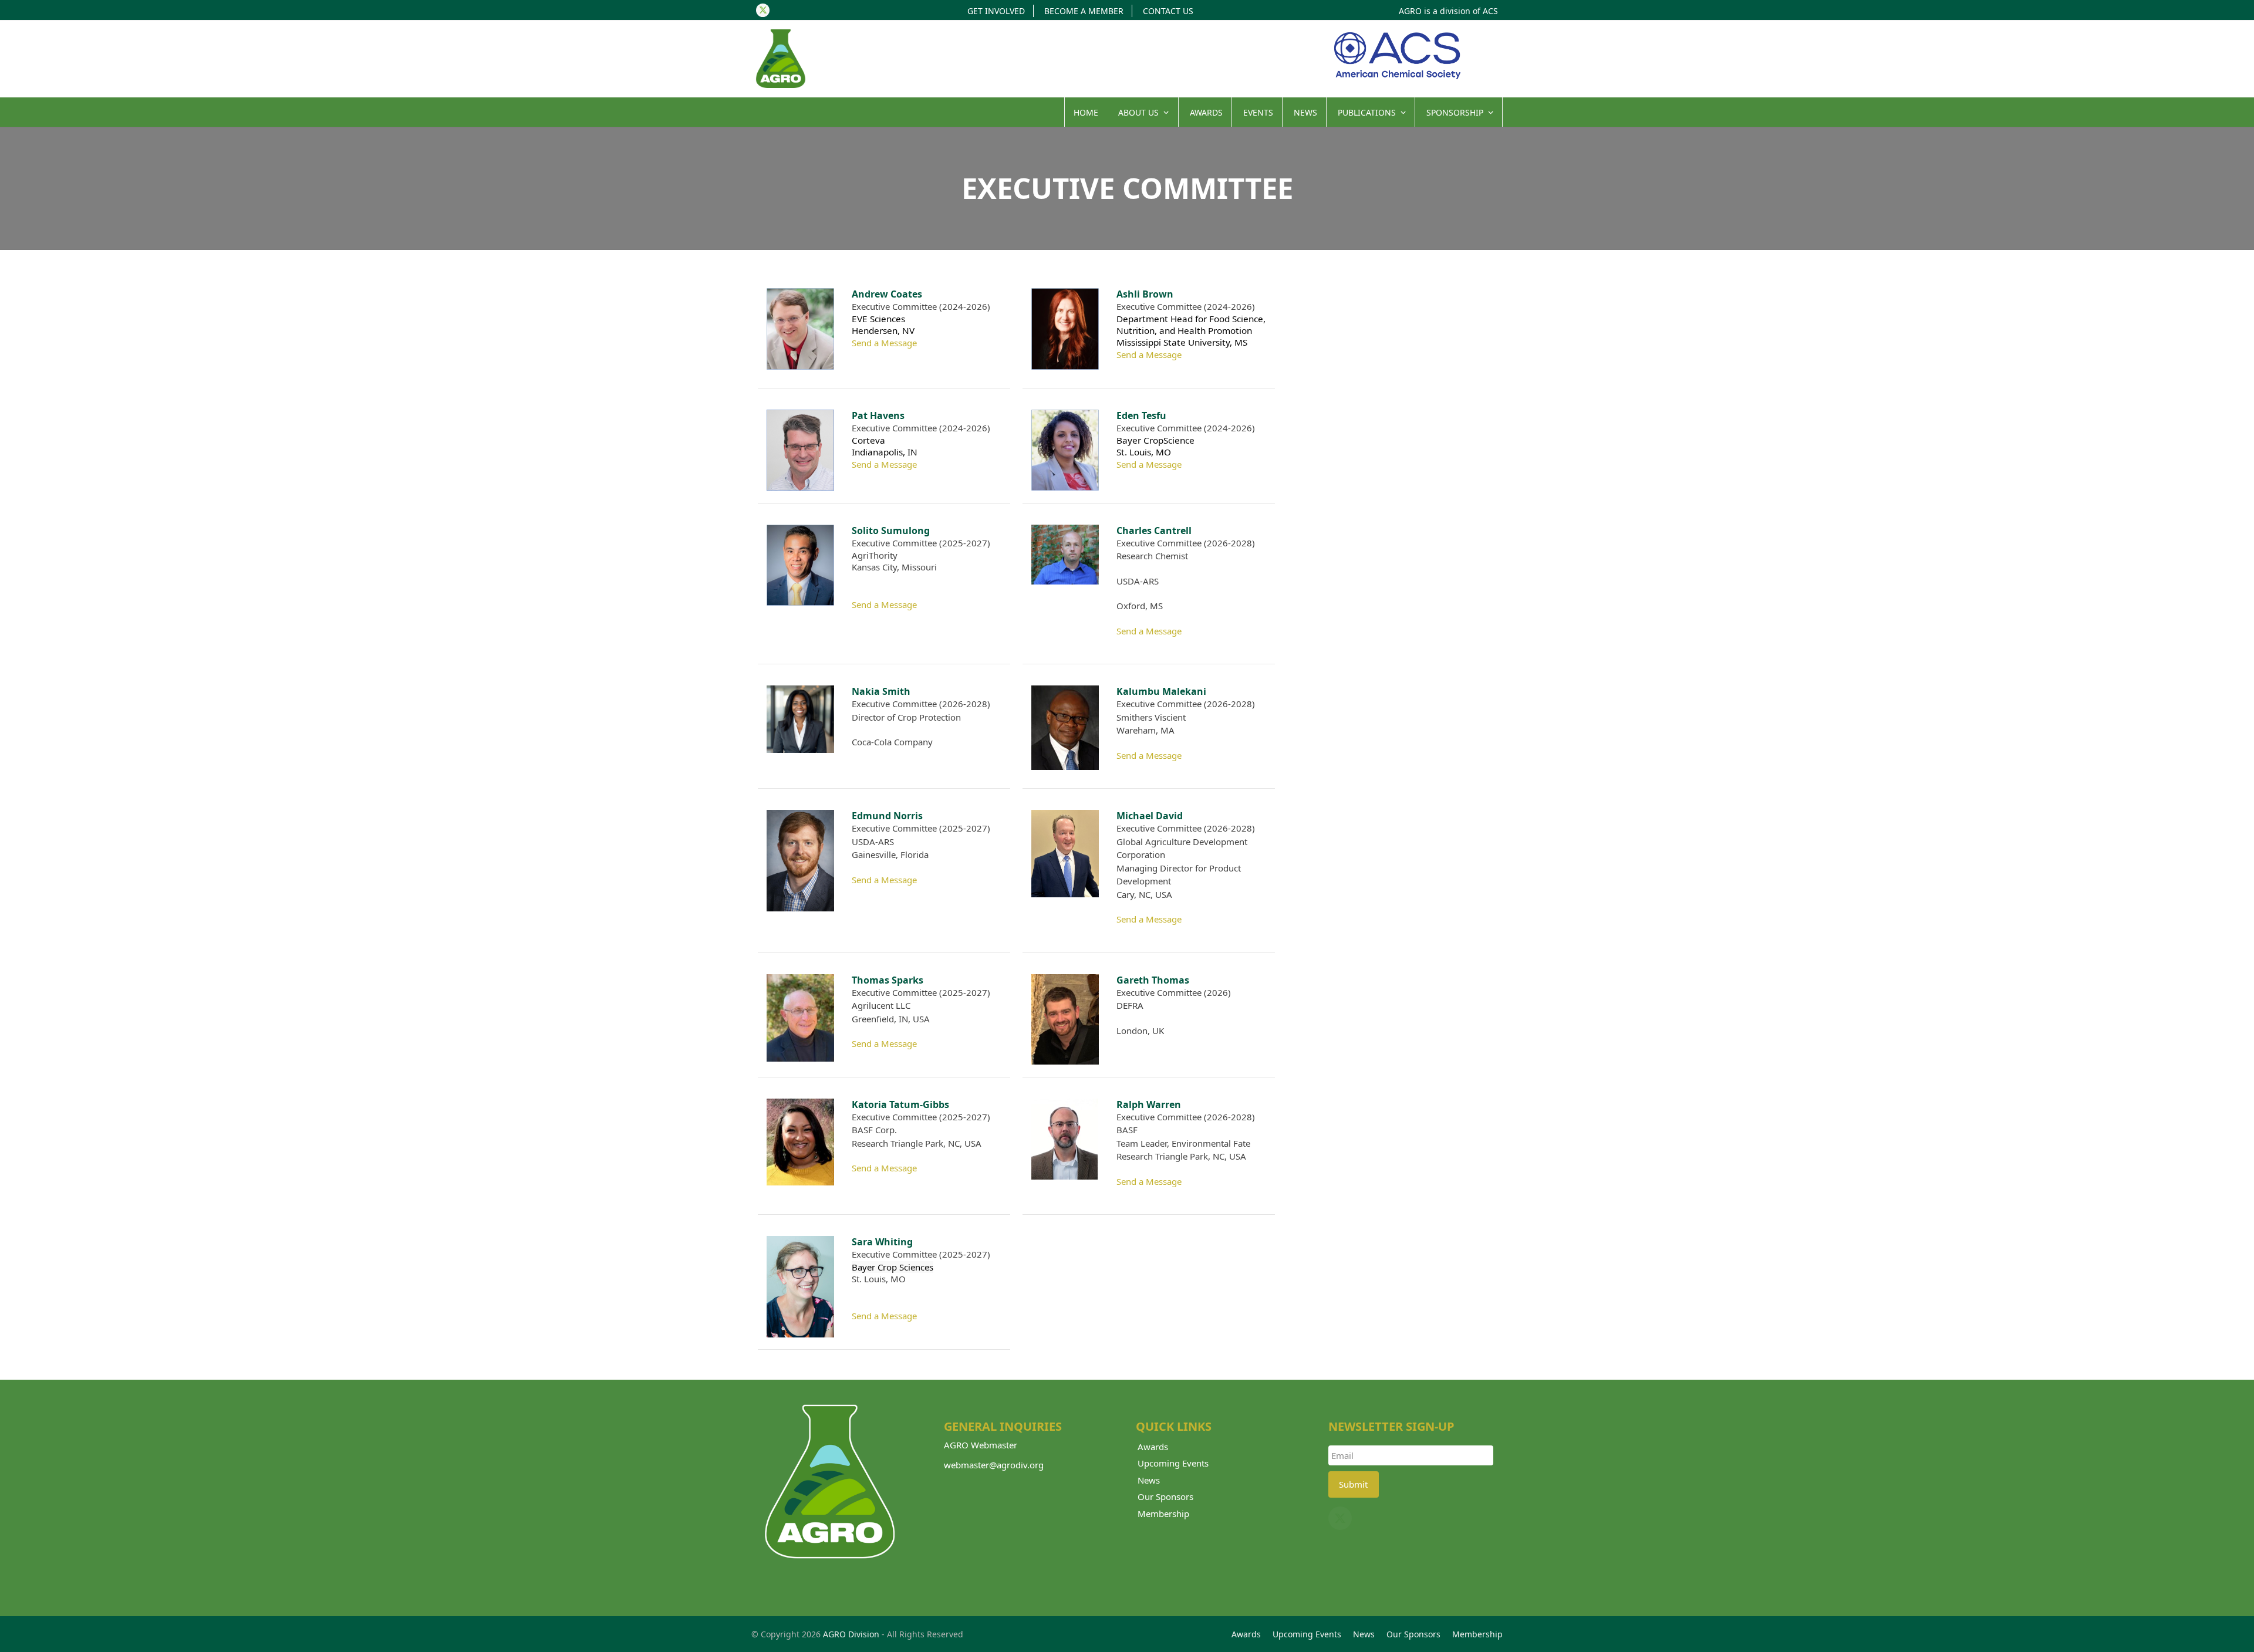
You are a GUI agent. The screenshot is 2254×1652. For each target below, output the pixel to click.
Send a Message (884, 343)
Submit (1353, 1484)
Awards (1153, 1447)
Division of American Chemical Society (1397, 56)
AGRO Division (851, 1634)
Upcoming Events (1173, 1463)
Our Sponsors (1165, 1496)
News (1149, 1480)
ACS (1490, 11)
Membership (1163, 1514)
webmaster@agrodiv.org (994, 1465)
